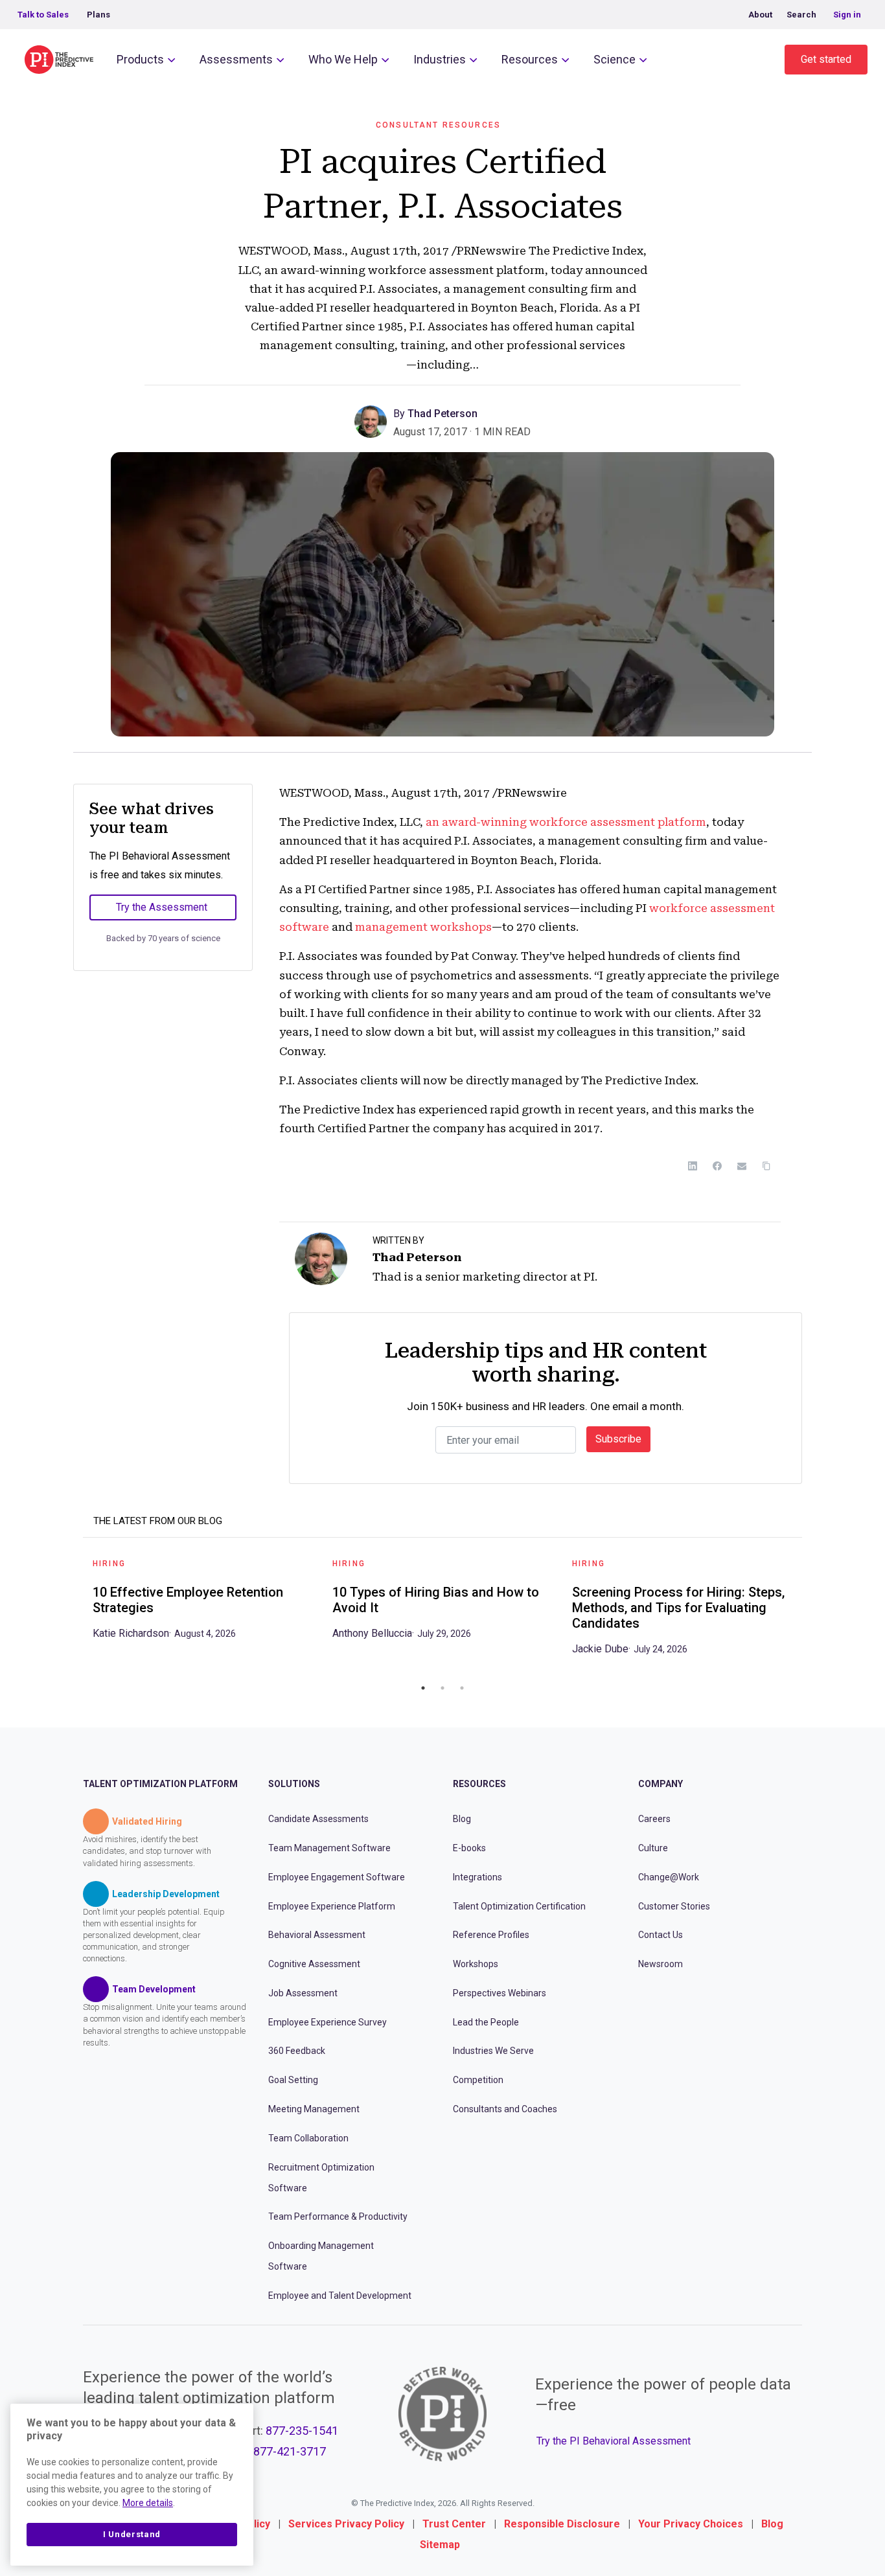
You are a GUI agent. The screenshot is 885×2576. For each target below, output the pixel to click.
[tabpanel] (203, 1603)
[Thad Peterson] (374, 421)
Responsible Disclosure (562, 2524)
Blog (462, 1819)
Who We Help (343, 59)
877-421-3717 (290, 2451)
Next (812, 1612)
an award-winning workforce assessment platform (566, 822)
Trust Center (454, 2524)
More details (148, 2503)
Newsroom (661, 1964)
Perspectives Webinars (500, 1993)
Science (615, 59)
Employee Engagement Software (337, 1877)
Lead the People (486, 2022)
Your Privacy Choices (691, 2524)
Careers (654, 1819)
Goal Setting (293, 2080)
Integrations (477, 1877)
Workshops (476, 1964)
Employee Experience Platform (332, 1906)
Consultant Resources (438, 125)
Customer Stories (674, 1906)
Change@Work (669, 1877)
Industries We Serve (493, 2051)
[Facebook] (717, 1166)
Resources (530, 59)
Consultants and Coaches (505, 2109)
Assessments (236, 59)
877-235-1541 (302, 2431)
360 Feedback (297, 2051)
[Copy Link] (766, 1166)
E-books (469, 1848)
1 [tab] (423, 1688)
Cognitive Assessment (314, 1964)
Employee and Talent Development (340, 2296)
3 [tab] (462, 1688)
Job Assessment (303, 1993)
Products (140, 59)
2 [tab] (442, 1688)
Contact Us (661, 1935)
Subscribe (618, 1439)
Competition (478, 2080)
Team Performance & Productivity (338, 2217)
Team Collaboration (308, 2138)
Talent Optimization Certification (519, 1906)
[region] (132, 2485)
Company (661, 1784)
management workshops (422, 927)
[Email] (742, 1166)
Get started (826, 59)
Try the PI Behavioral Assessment (614, 2441)
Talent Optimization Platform (160, 1784)
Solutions (294, 1784)
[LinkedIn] (693, 1166)
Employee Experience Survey (328, 2022)
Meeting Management (314, 2109)
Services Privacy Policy (346, 2524)
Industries (440, 59)
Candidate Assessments (318, 1819)
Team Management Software (329, 1848)
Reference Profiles (491, 1935)
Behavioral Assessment (317, 1935)
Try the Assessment (162, 907)
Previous (73, 1612)
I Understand (132, 2534)
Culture (653, 1848)
